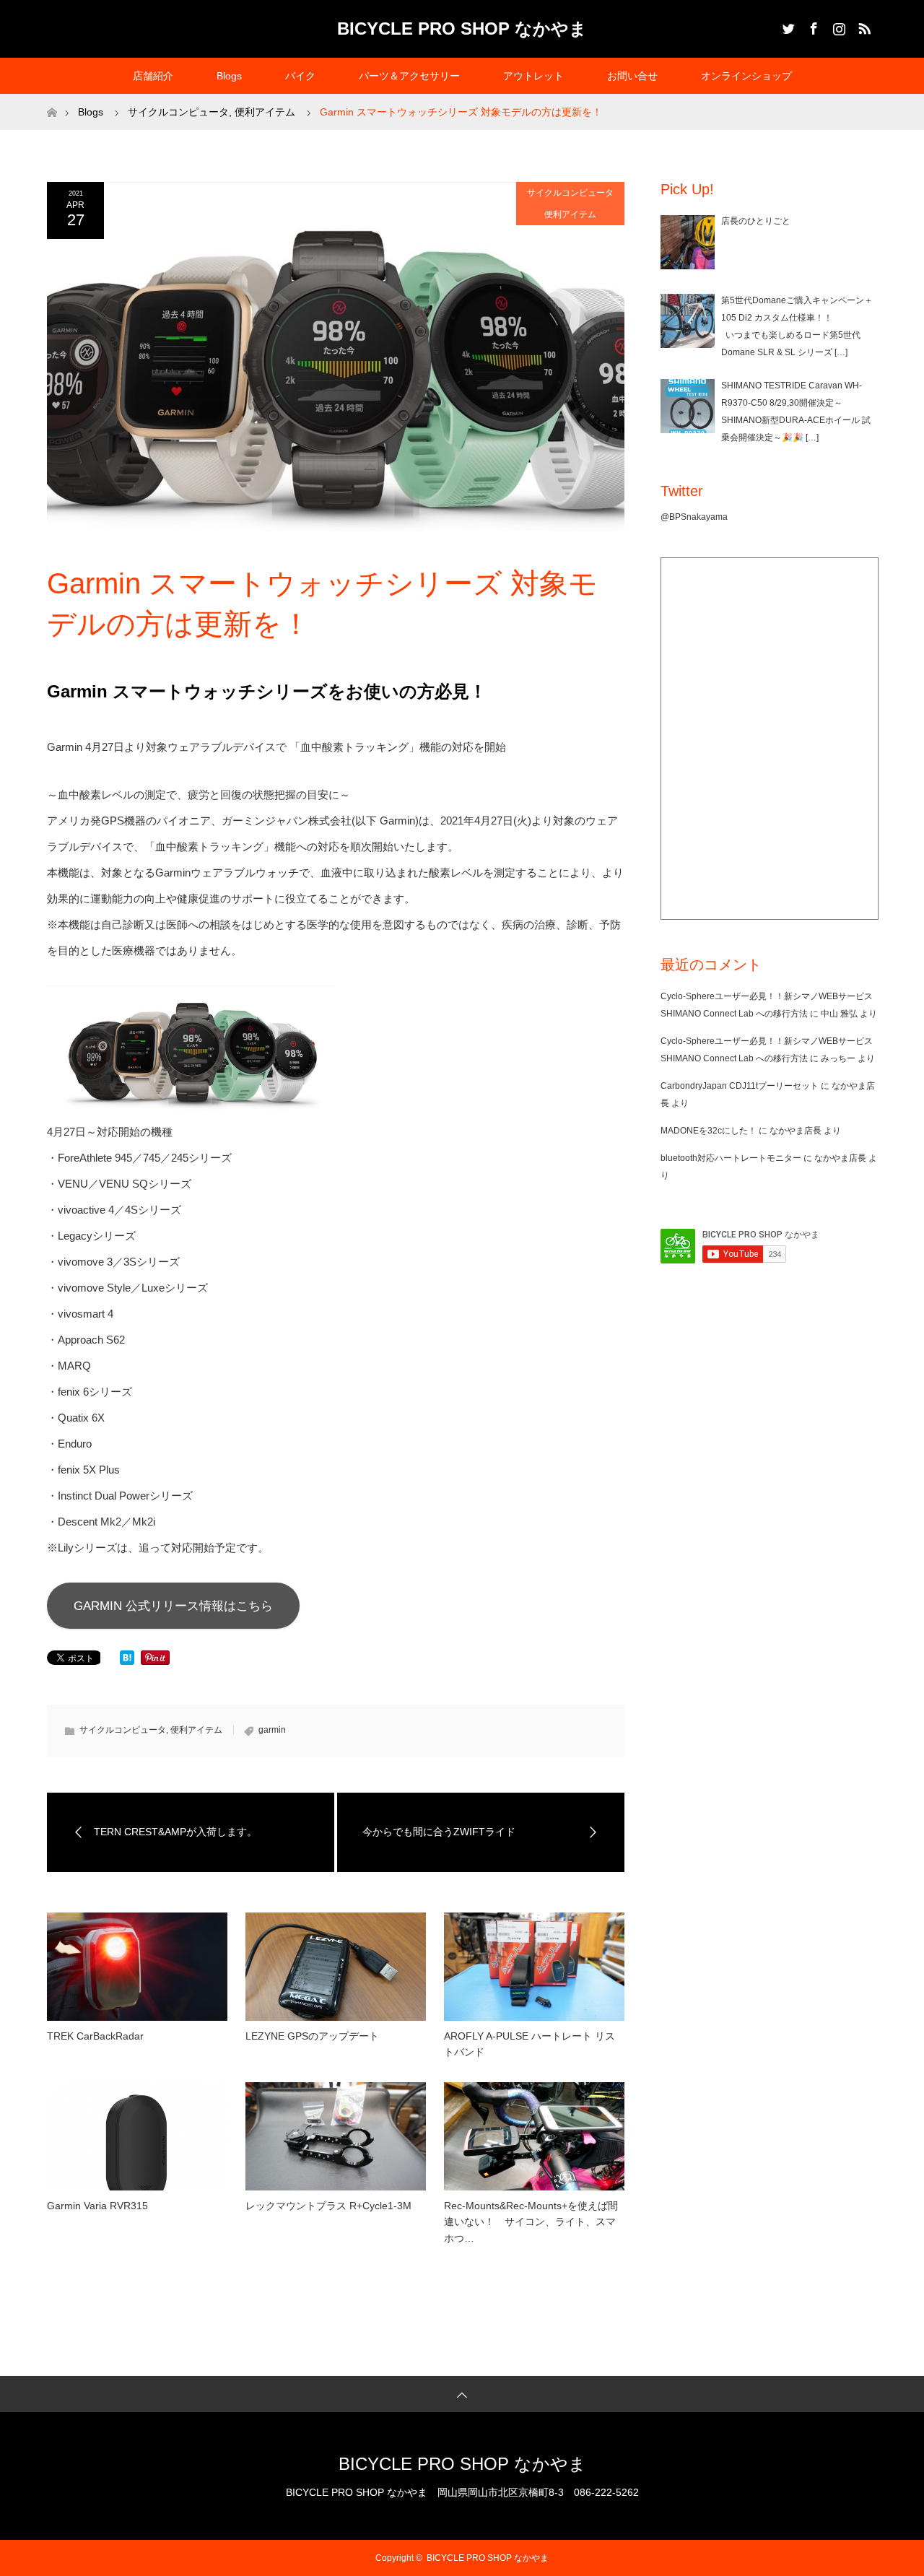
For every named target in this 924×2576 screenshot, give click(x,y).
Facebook (812, 26)
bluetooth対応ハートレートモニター (731, 1158)
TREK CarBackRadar (95, 2036)
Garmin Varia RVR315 (97, 2206)
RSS (863, 26)
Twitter (787, 26)
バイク (300, 76)
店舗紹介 (153, 76)
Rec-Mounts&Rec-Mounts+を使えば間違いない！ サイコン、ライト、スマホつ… (531, 2222)
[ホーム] (52, 99)
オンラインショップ (746, 76)
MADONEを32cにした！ (709, 1131)
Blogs (229, 76)
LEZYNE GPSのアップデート (312, 2036)
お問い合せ (632, 76)
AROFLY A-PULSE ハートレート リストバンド (529, 2044)
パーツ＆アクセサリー (409, 76)
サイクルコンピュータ (570, 193)
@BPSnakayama (694, 517)
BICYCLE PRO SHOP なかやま (462, 29)
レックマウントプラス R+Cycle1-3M (328, 2206)
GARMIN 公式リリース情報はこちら (173, 1606)
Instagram (837, 26)
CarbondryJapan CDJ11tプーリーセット (740, 1086)
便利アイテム (570, 214)
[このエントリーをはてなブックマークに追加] (127, 1661)
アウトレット (533, 76)
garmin (272, 1730)
